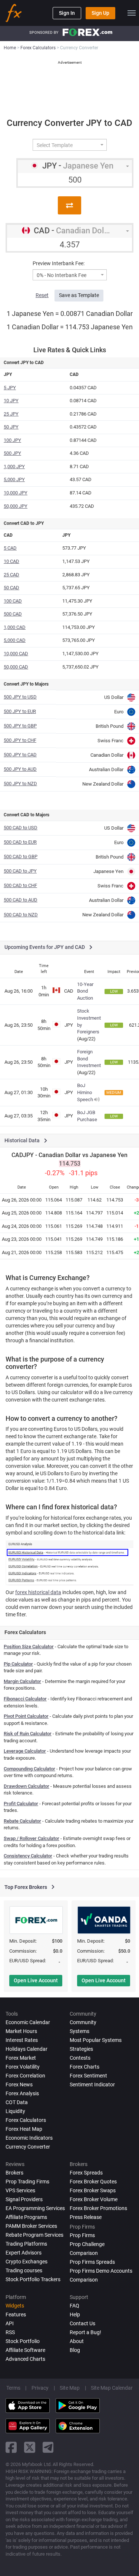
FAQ (75, 2306)
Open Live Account (36, 1980)
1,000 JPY (14, 466)
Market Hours (21, 2031)
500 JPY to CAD (20, 755)
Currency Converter (28, 2147)
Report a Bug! (85, 2332)
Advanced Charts (25, 2359)
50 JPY (11, 427)
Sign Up (100, 13)
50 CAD (11, 588)
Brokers (14, 2173)
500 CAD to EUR (20, 842)
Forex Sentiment (88, 2076)
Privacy (40, 2388)
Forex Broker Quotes (93, 2182)
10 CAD (11, 561)
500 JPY (12, 453)
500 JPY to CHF (20, 740)
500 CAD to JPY (20, 871)
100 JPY (12, 440)
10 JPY (11, 401)
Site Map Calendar (112, 2388)
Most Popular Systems (96, 2040)
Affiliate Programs (26, 2217)
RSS (10, 2332)
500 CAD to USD (21, 828)
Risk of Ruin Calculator (28, 1734)
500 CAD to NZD (21, 915)
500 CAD (13, 614)
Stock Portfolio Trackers (33, 2279)
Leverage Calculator (25, 1751)
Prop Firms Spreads (92, 2262)
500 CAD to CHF (20, 885)
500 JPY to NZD (20, 784)
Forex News (19, 2085)
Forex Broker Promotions (98, 2208)
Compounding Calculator (29, 1769)
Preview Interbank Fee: (59, 263)
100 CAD (13, 601)
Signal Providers (24, 2199)
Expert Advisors (24, 2253)
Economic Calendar (28, 2022)
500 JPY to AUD (20, 769)
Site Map (70, 2388)
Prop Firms (82, 2235)
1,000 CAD (15, 627)
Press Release (86, 2217)
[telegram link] (48, 2447)
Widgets (15, 2306)
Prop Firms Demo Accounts (101, 2271)
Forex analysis (22, 2093)
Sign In (67, 13)
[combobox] (70, 145)
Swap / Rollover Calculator (32, 1838)
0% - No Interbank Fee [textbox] (62, 275)
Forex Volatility (23, 2067)
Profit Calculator (21, 1804)
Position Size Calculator (29, 1647)
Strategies (81, 2049)
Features (16, 2315)
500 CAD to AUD (21, 900)
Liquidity (15, 2111)
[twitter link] (30, 2447)
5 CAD (10, 548)
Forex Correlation (25, 2076)
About (77, 2341)
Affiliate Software (25, 2350)
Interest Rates (22, 2040)
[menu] (132, 13)
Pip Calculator (18, 1664)
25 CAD (11, 575)
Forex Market (21, 2058)
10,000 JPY (16, 493)
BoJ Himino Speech (85, 1092)
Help (75, 2315)
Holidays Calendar (27, 2049)
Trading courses (24, 2270)
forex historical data (38, 1592)
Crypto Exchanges (27, 2262)
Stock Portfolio (23, 2341)
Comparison (84, 2280)
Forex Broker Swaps (93, 2190)
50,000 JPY (16, 506)
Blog (75, 2350)
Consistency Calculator (28, 1856)
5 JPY (10, 388)
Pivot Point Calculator (26, 1716)
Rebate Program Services (34, 2235)
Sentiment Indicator (92, 2085)
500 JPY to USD (20, 697)
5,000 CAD (15, 640)
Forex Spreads (86, 2173)
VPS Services (20, 2190)
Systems (80, 2031)
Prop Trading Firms (27, 2182)
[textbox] (67, 145)
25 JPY (11, 414)
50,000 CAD (16, 667)
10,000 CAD (16, 654)
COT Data (17, 2102)
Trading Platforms (26, 2244)
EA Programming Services (35, 2208)
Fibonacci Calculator (25, 1699)
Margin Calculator (22, 1681)
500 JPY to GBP (20, 726)
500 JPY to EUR (20, 711)
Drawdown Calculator (27, 1786)
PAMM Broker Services (31, 2226)
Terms (13, 2388)
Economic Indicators (29, 2138)
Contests (80, 2058)
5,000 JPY (14, 479)
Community (83, 2022)
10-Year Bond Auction (85, 991)
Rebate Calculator (22, 1821)
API (10, 2323)
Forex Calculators (26, 2120)
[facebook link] (11, 2447)
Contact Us (82, 2323)
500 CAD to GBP (21, 857)
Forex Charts (85, 2067)
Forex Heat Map (24, 2129)
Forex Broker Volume (94, 2199)
